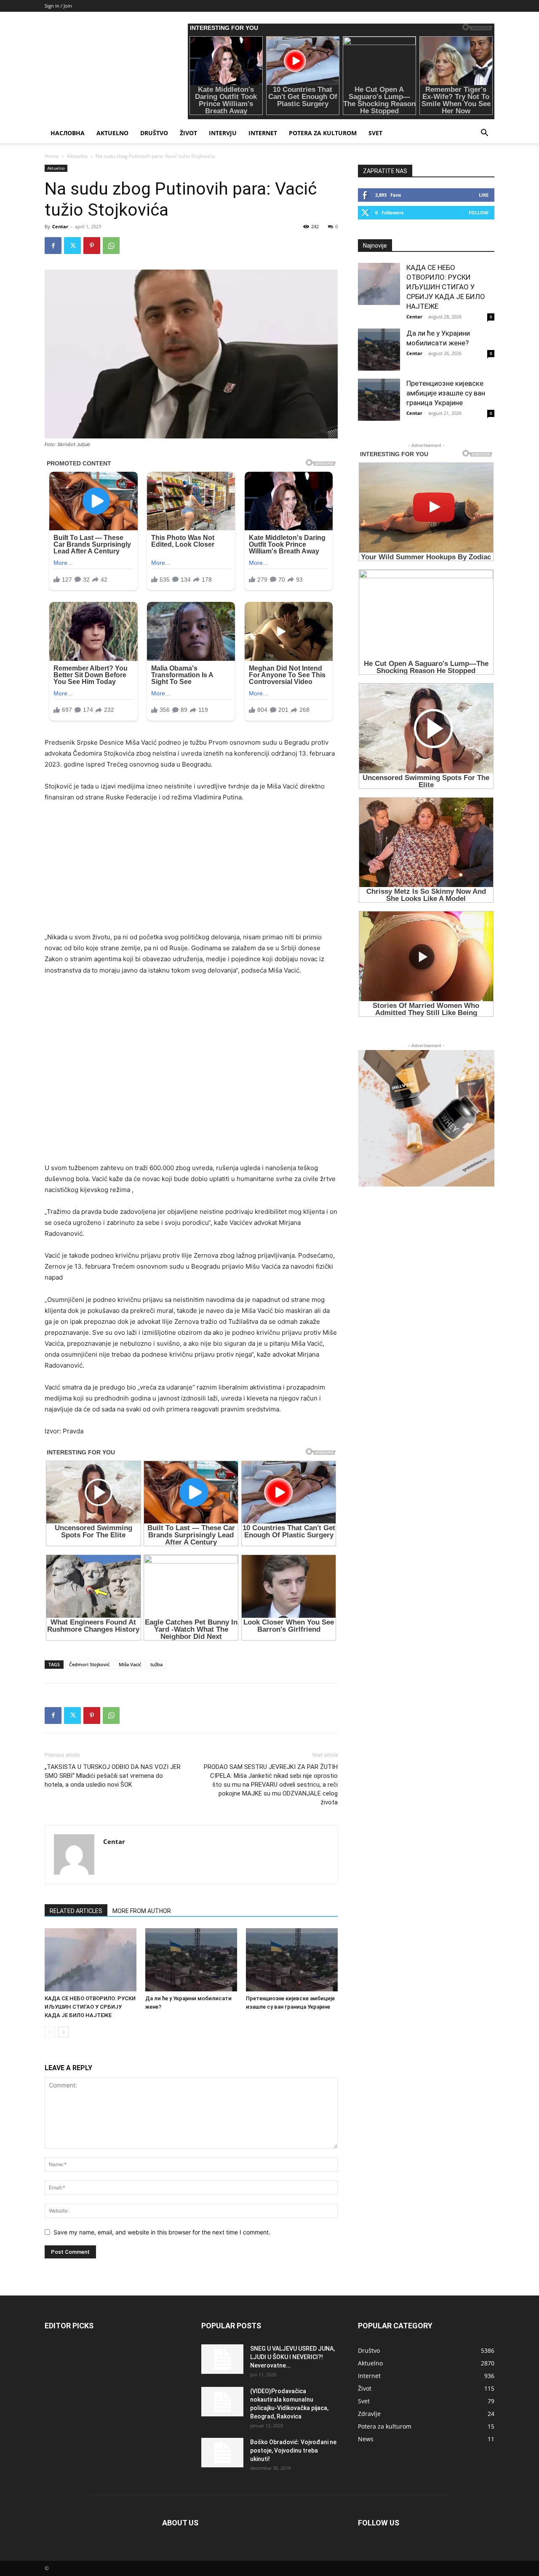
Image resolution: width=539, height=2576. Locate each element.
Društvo (154, 133)
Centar (60, 226)
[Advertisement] (191, 873)
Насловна (68, 133)
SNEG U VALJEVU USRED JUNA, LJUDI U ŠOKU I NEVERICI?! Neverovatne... (292, 2357)
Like (484, 195)
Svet (375, 133)
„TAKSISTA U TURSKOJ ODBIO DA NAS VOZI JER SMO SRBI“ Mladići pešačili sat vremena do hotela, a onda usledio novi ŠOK (113, 1776)
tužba (156, 1664)
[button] (484, 134)
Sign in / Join (58, 6)
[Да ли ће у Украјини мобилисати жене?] (191, 1960)
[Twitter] (72, 246)
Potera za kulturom (323, 133)
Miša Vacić (130, 1664)
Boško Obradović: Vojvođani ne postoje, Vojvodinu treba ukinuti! (293, 2450)
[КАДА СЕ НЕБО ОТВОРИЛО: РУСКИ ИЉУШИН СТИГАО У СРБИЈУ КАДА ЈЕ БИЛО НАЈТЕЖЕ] (91, 1960)
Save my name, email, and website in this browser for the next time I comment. (162, 2232)
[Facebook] (53, 246)
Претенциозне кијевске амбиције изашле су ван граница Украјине (446, 393)
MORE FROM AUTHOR (142, 1911)
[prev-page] (50, 2032)
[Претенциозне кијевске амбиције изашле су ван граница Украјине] (292, 1960)
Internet (263, 133)
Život (188, 133)
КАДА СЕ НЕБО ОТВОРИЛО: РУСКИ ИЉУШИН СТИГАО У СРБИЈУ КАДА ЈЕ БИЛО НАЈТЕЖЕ (90, 2007)
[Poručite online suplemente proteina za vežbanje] (426, 1118)
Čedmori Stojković (89, 1664)
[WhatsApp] (111, 246)
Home (52, 156)
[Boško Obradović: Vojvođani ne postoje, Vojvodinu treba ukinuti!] (222, 2453)
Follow (479, 212)
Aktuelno (112, 133)
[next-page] (63, 2032)
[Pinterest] (92, 246)
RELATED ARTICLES (76, 1911)
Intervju (223, 133)
